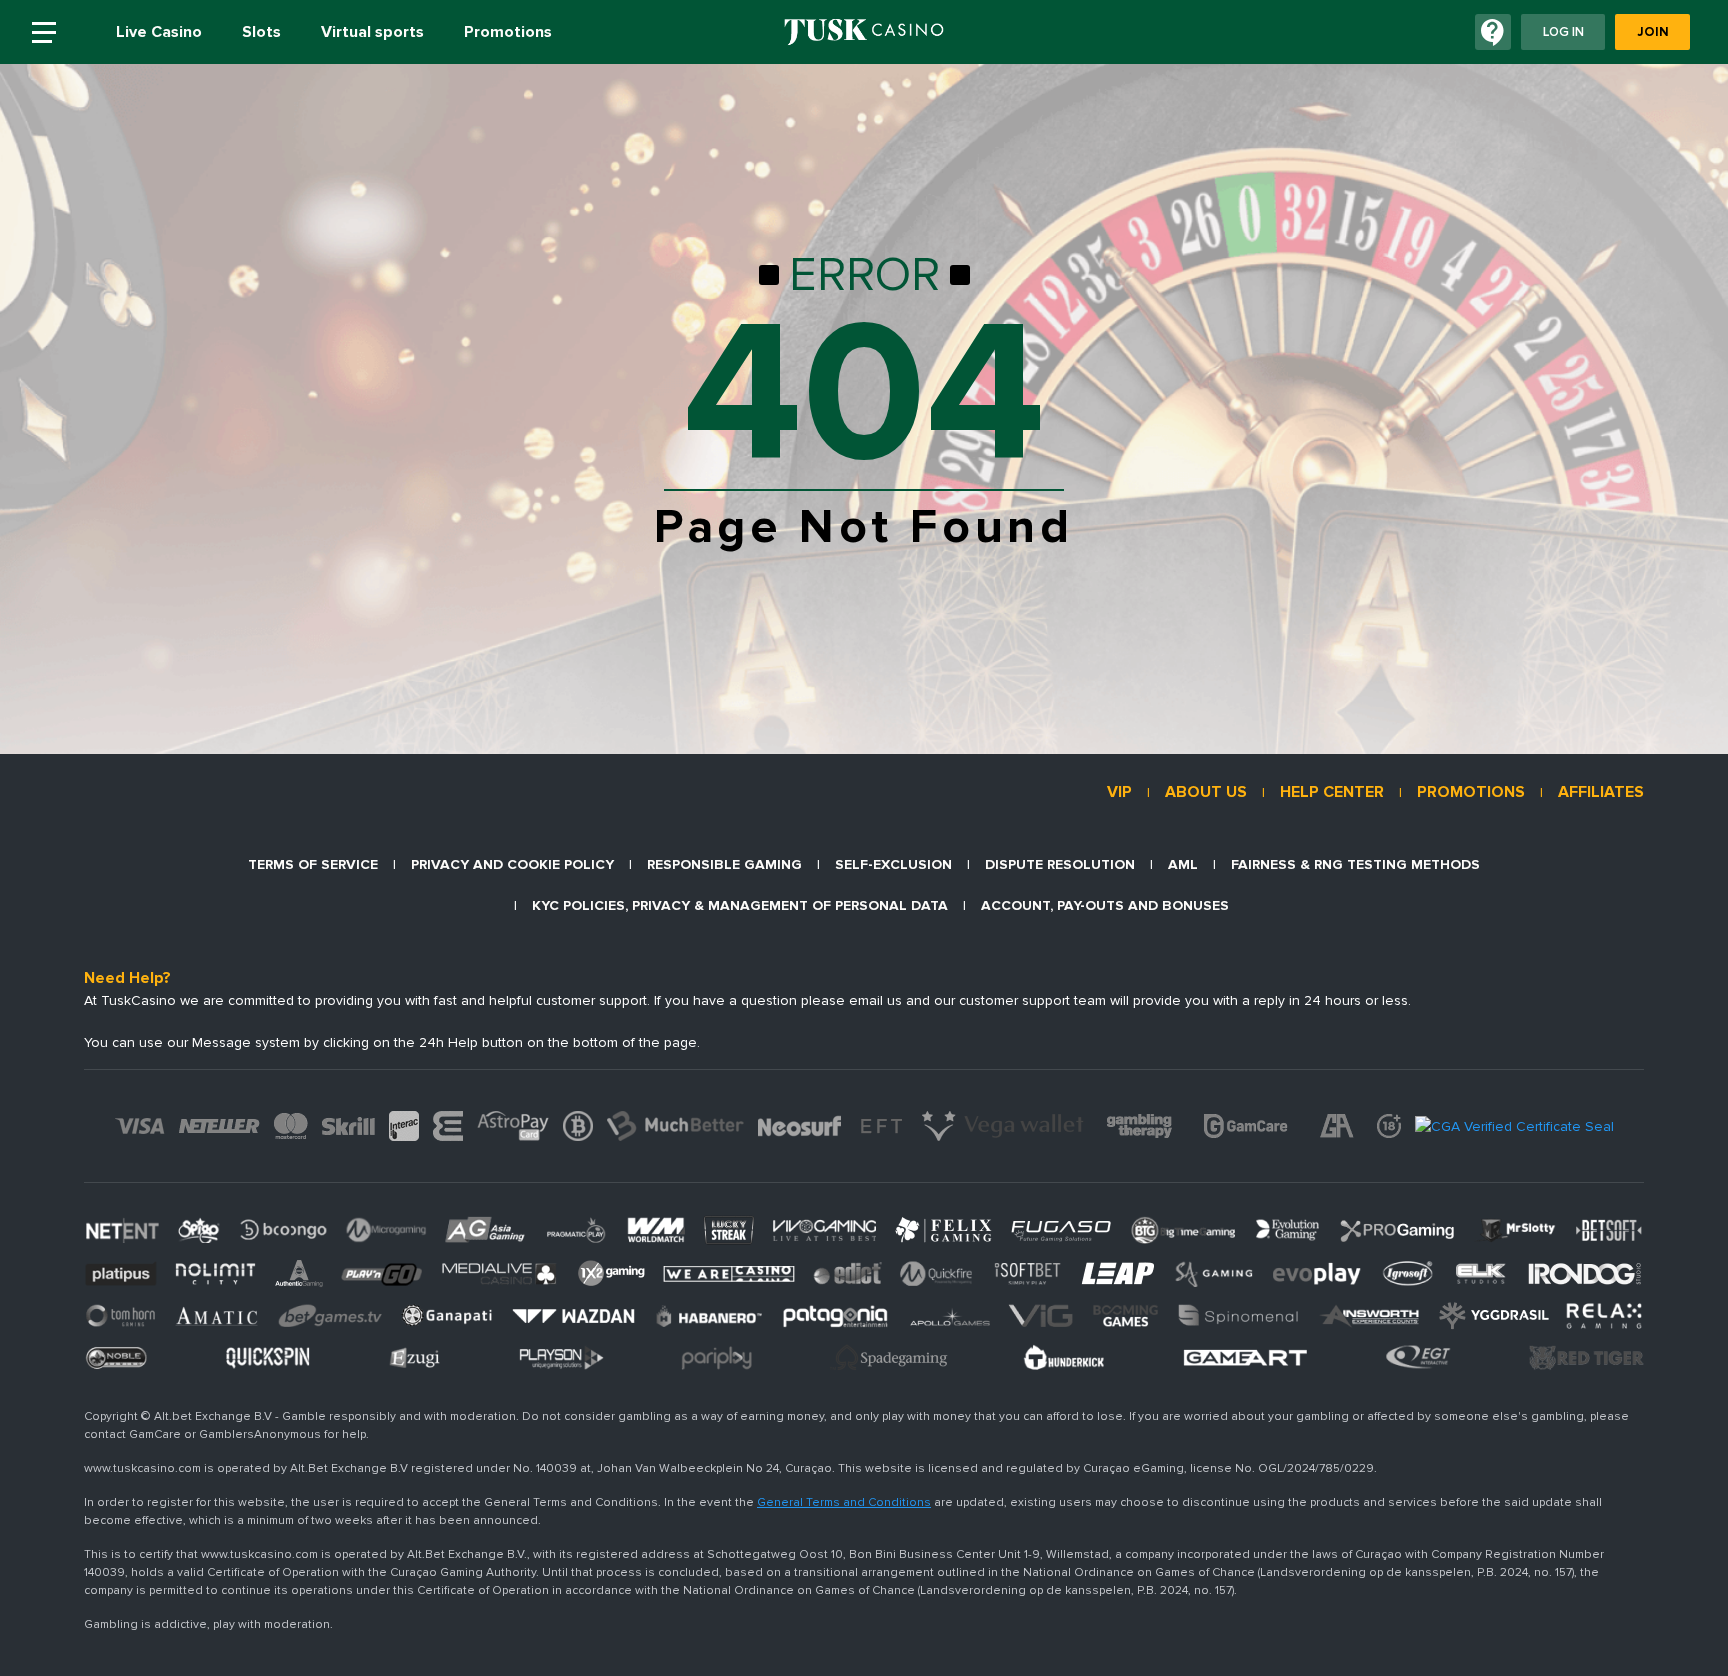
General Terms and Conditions (844, 1502)
